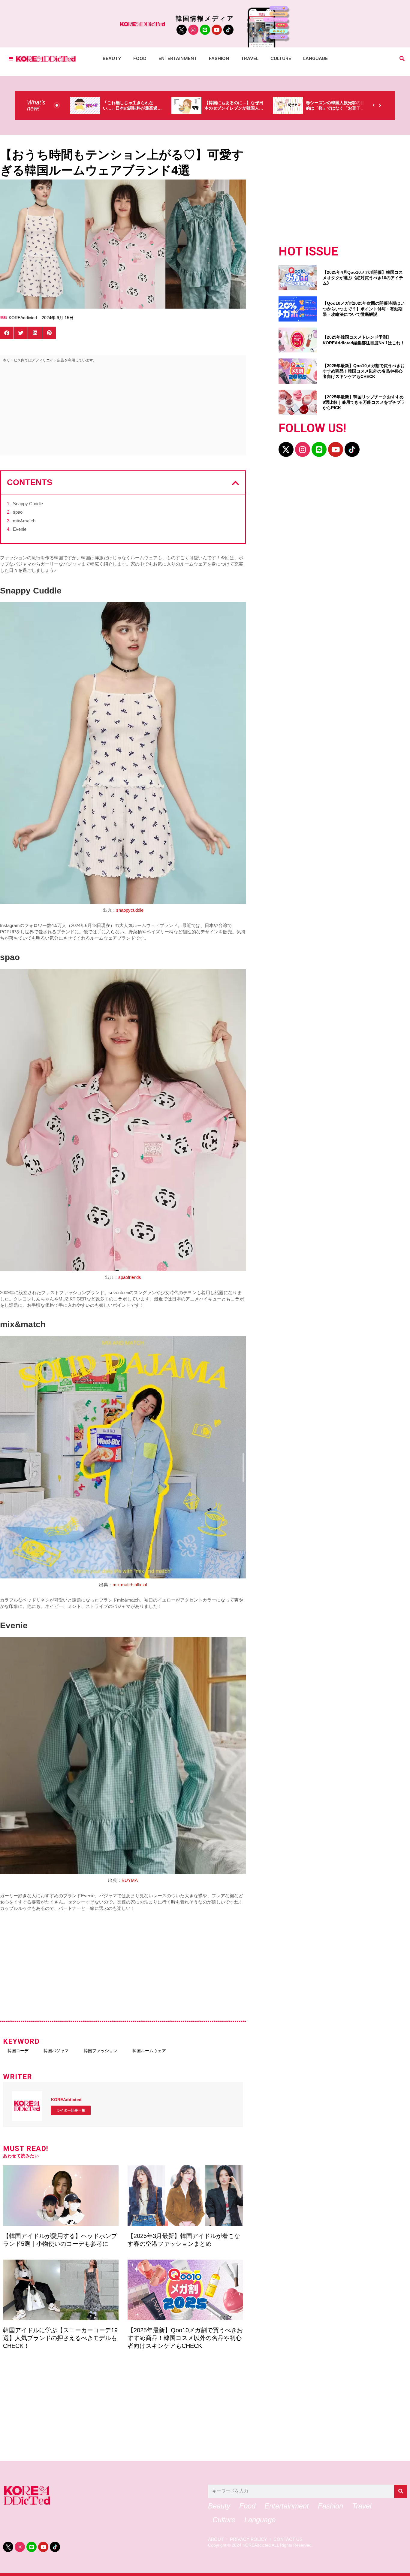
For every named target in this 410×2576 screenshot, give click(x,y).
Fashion (219, 58)
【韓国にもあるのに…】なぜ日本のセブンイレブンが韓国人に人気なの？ (132, 108)
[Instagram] (193, 30)
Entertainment (178, 58)
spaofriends (130, 1277)
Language (315, 58)
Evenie (20, 529)
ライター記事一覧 (71, 2110)
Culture (281, 58)
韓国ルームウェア (149, 2051)
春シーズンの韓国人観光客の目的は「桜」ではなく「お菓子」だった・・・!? (234, 108)
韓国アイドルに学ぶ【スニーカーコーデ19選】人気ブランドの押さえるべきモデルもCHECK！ (60, 2338)
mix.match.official (130, 1585)
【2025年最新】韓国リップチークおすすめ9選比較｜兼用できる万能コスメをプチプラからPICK (364, 402)
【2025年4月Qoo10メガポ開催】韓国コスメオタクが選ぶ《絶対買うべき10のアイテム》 (363, 278)
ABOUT (216, 2539)
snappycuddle (130, 910)
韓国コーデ (18, 2051)
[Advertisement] (123, 410)
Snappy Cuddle (28, 504)
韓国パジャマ (56, 2051)
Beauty (112, 58)
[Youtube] (217, 30)
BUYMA (130, 1880)
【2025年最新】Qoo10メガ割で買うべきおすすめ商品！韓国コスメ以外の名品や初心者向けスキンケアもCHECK (185, 2338)
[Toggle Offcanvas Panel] (11, 59)
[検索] (401, 2491)
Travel (250, 58)
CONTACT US (288, 2539)
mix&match (24, 521)
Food (140, 58)
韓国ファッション (101, 2051)
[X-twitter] (286, 449)
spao (18, 512)
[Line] (205, 30)
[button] (402, 59)
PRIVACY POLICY (249, 2539)
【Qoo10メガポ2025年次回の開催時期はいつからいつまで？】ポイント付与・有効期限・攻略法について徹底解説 (364, 309)
